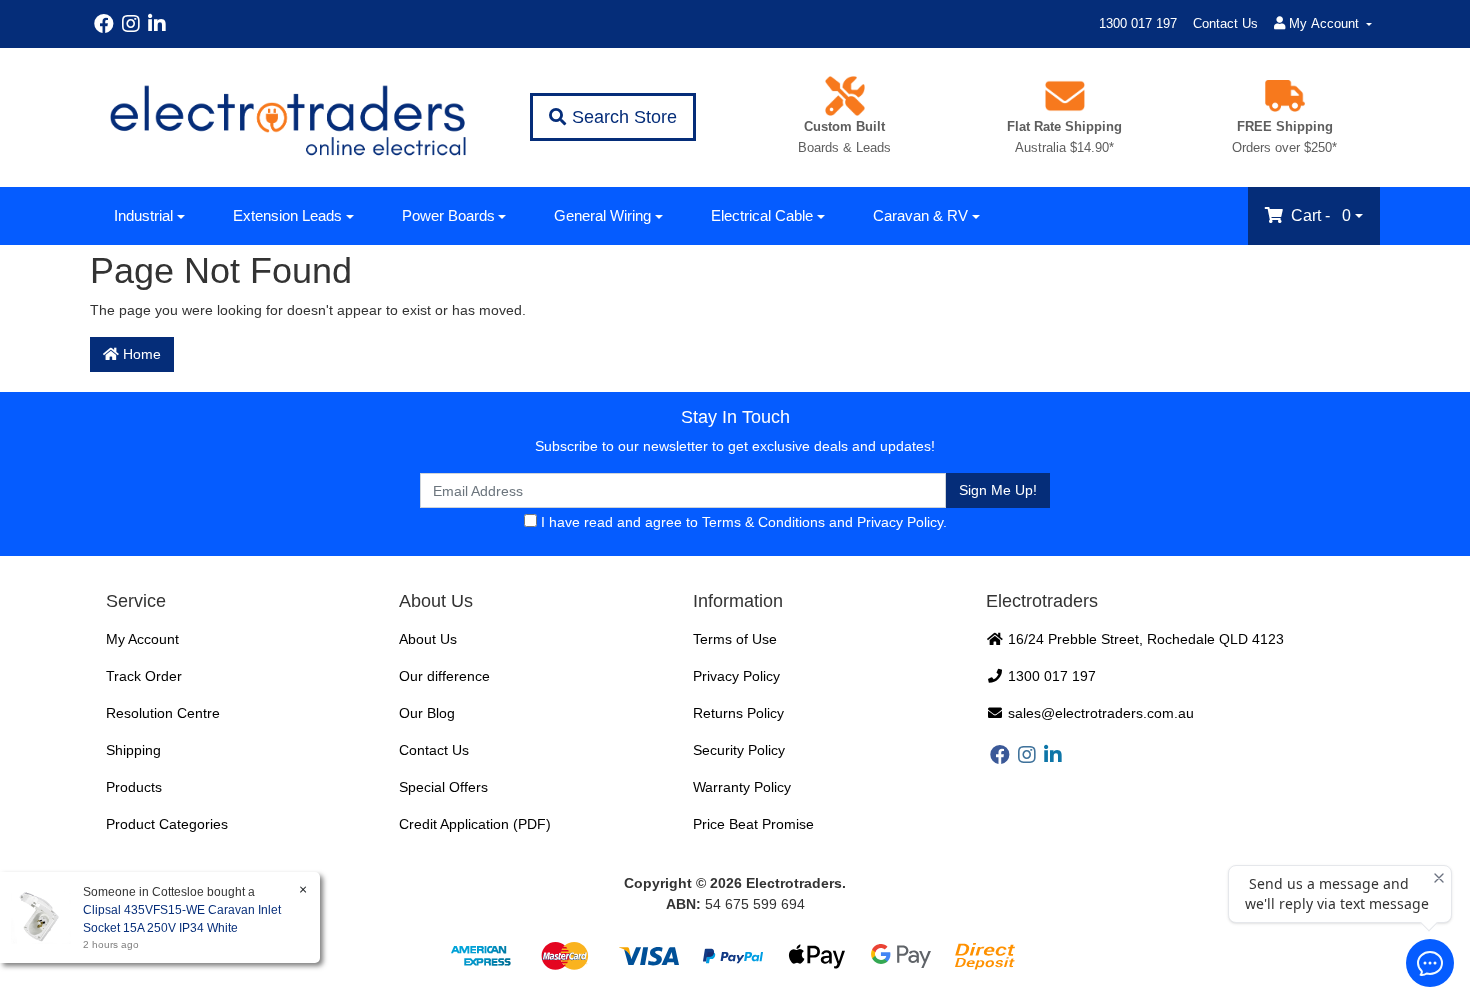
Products (134, 787)
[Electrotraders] (287, 117)
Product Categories (167, 824)
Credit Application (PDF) (475, 824)
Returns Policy (738, 713)
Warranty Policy (742, 787)
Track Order (144, 676)
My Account (142, 639)
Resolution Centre (163, 713)
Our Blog (427, 713)
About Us (428, 639)
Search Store (622, 117)
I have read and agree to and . (742, 522)
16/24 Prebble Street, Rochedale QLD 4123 (1144, 639)
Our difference (444, 676)
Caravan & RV (920, 215)
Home (140, 354)
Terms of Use (735, 639)
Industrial (143, 215)
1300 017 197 (1138, 23)
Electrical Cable (762, 215)
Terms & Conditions (763, 522)
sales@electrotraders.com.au (1099, 713)
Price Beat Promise (753, 824)
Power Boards (448, 215)
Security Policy (739, 750)
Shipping (133, 750)
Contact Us (1225, 23)
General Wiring (602, 215)
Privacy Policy (900, 522)
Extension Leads (287, 215)
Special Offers (443, 787)
